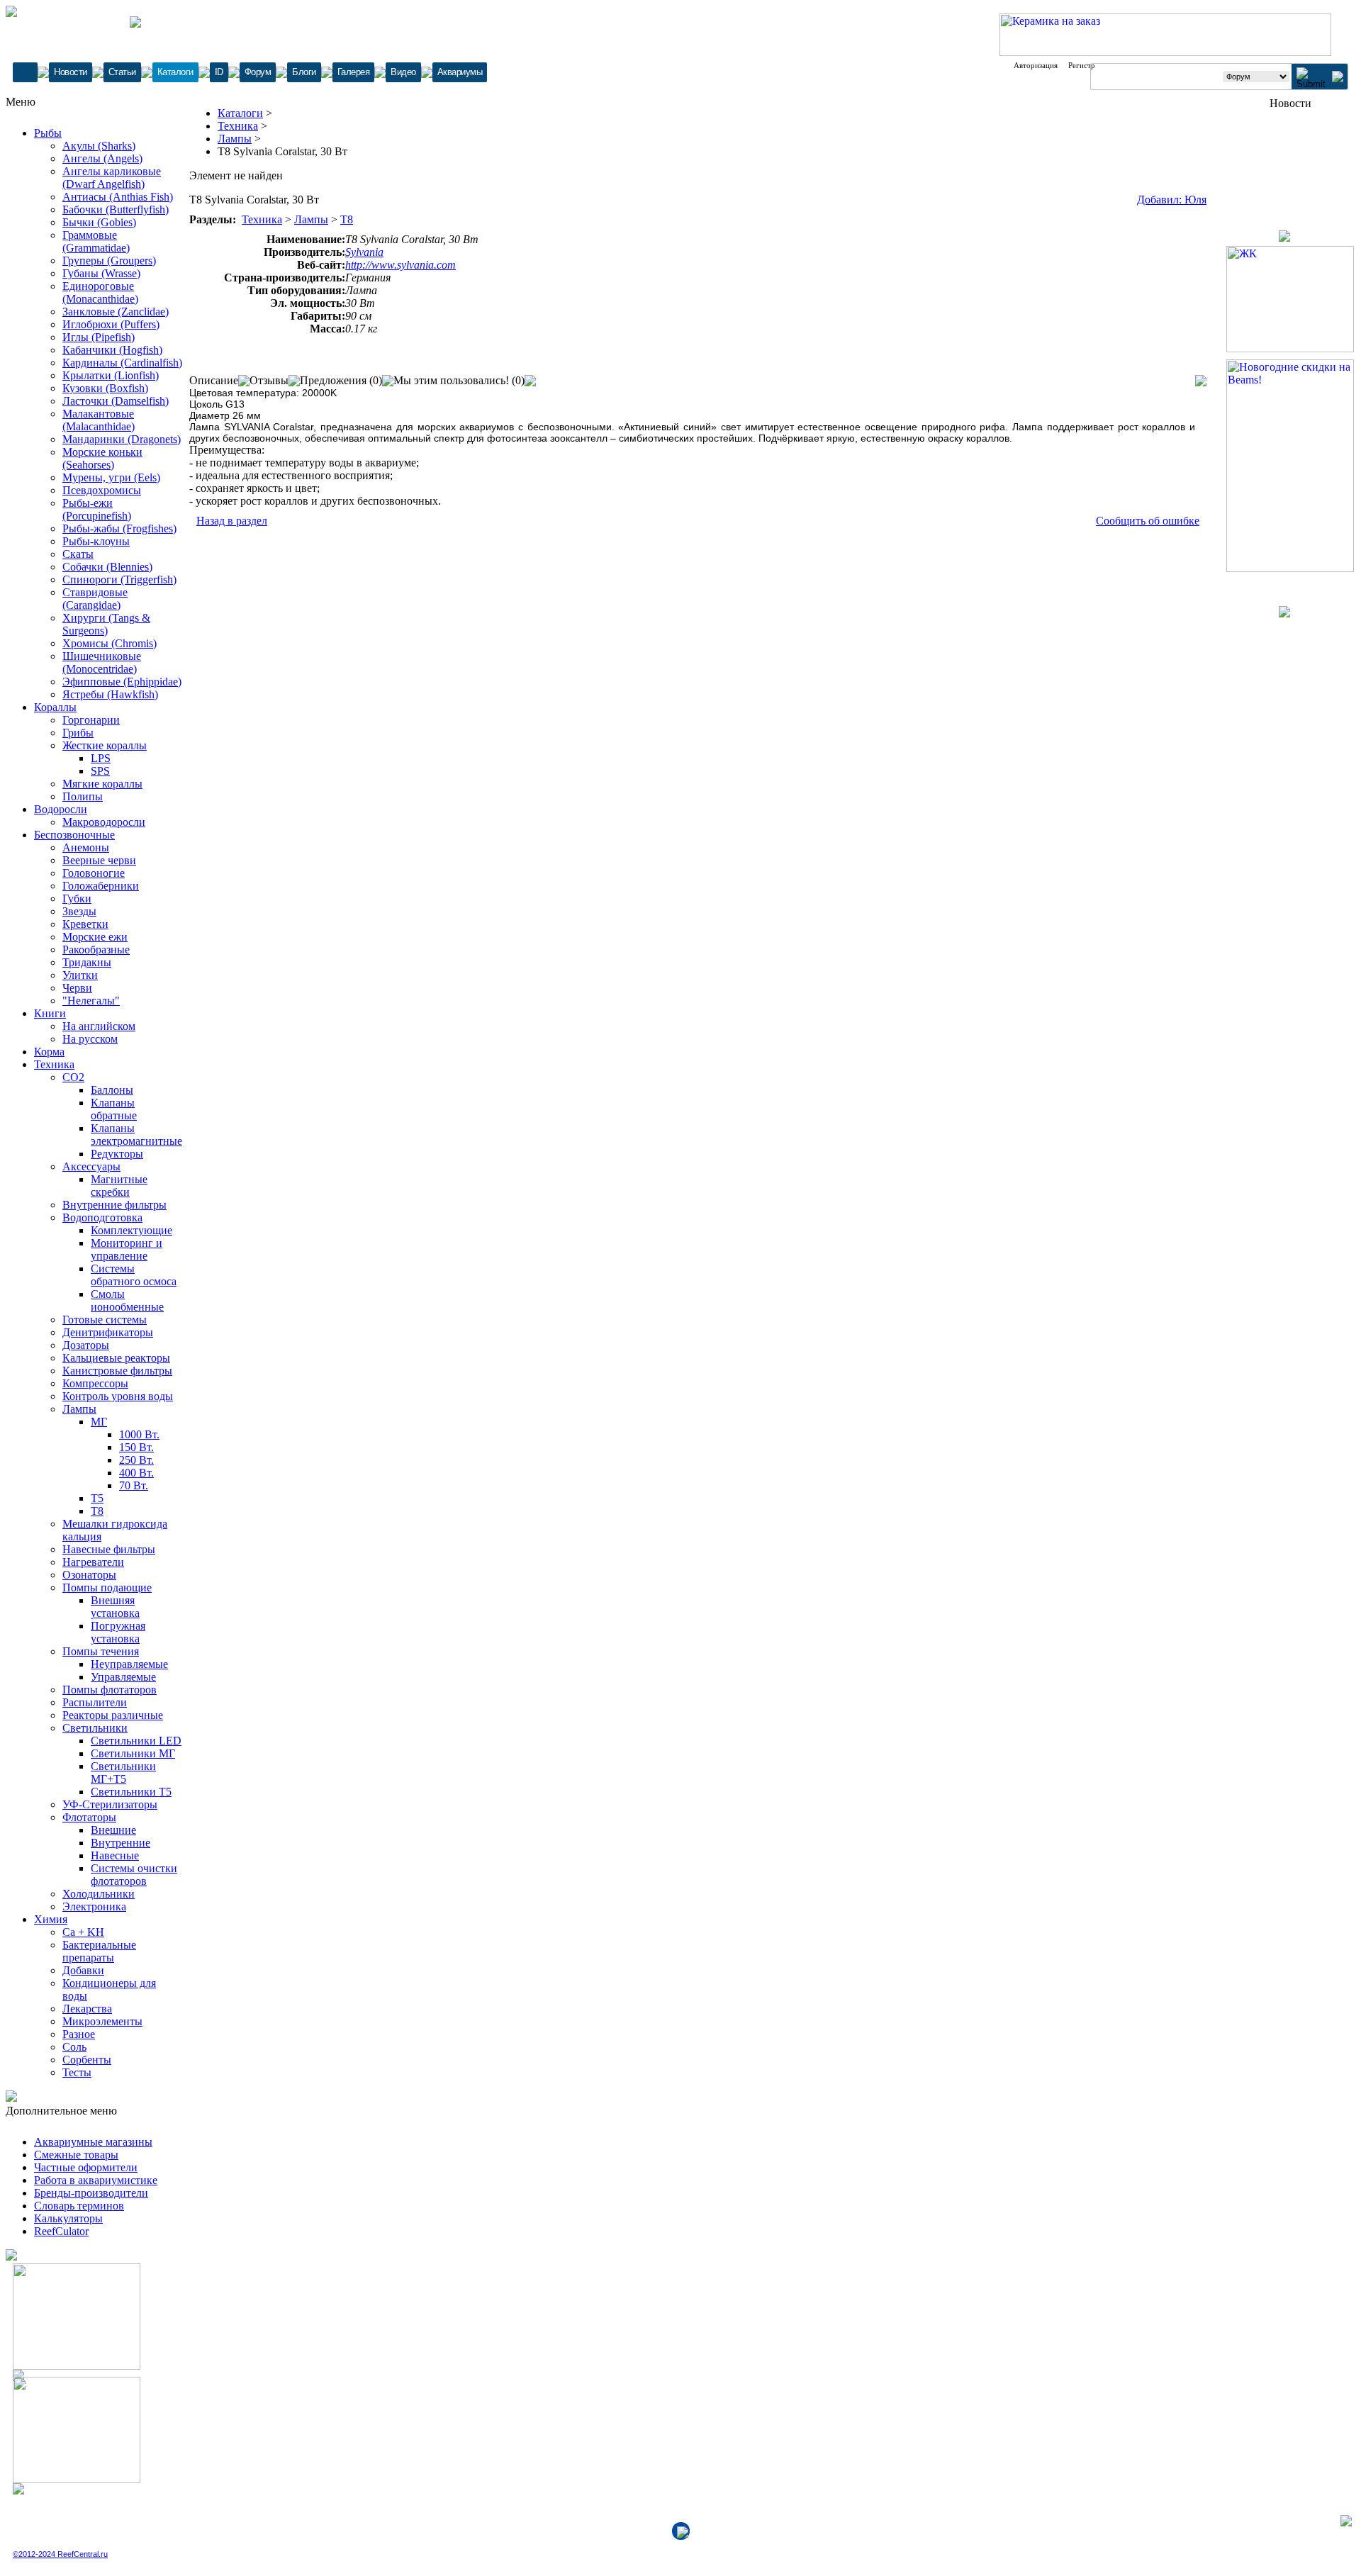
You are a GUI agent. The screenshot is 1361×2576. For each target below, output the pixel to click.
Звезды (79, 911)
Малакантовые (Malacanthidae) (99, 420)
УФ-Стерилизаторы (110, 1804)
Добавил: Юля (1172, 200)
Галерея (354, 72)
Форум (258, 72)
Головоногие (94, 873)
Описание (214, 380)
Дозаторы (86, 1345)
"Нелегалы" (91, 1001)
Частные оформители (86, 2167)
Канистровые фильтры (117, 1371)
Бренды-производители (91, 2193)
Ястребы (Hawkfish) (110, 694)
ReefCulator (61, 2231)
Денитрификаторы (108, 1332)
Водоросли (61, 809)
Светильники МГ (133, 1753)
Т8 (97, 1511)
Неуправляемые (129, 1664)
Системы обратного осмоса (134, 1275)
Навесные (115, 1855)
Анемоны (86, 847)
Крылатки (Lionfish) (111, 375)
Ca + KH (83, 1932)
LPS (101, 758)
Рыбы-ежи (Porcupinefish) (97, 509)
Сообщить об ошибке (1148, 521)
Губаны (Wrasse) (101, 273)
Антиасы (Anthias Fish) (118, 197)
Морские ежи (95, 937)
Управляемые (123, 1677)
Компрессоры (95, 1383)
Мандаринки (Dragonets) (122, 439)
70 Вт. (134, 1485)
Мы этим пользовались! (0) (459, 380)
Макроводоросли (104, 822)
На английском (99, 1026)
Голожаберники (101, 886)
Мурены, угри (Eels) (111, 477)
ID (219, 72)
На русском (90, 1039)
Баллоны (112, 1090)
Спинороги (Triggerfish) (119, 579)
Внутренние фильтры (114, 1205)
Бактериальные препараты (99, 1951)
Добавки (83, 1970)
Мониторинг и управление (127, 1249)
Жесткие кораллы (105, 745)
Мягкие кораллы (102, 784)
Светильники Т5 (131, 1792)
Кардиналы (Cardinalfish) (122, 363)
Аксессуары (91, 1166)
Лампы (79, 1409)
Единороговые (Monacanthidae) (100, 292)
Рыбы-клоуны (96, 541)
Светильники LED (136, 1741)
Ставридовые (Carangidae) (95, 599)
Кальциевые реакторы (116, 1358)
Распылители (95, 1702)
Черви (77, 988)
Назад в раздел (232, 521)
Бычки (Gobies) (99, 222)
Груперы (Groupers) (109, 261)
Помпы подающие (107, 1587)
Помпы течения (101, 1651)
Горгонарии (91, 720)
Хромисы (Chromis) (110, 643)
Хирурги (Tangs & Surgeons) (106, 624)
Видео (403, 72)
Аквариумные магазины (93, 2142)
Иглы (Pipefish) (99, 337)
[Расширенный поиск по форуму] (1338, 78)
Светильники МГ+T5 (123, 1773)
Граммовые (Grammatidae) (96, 241)
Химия (51, 1919)
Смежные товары (76, 2155)
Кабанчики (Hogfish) (112, 350)
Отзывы (269, 380)
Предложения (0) (341, 380)
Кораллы (55, 707)
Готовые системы (105, 1320)
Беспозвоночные (74, 835)
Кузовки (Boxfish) (105, 388)
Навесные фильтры (109, 1549)
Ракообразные (96, 950)
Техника (54, 1064)
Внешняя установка (115, 1607)
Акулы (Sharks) (99, 146)
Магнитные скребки (119, 1186)
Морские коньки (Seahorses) (102, 458)
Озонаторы (89, 1575)
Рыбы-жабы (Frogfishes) (119, 528)
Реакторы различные (113, 1715)
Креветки (85, 924)
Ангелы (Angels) (102, 158)
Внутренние (121, 1843)
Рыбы (48, 133)
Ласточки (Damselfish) (116, 401)
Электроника (94, 1906)
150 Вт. (136, 1447)
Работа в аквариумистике (96, 2180)
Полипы (83, 796)
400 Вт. (136, 1473)
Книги (50, 1013)
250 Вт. (136, 1460)
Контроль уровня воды (118, 1396)
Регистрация (1090, 65)
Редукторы (117, 1154)
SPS (100, 771)
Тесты (77, 2072)
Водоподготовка (102, 1217)
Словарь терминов (79, 2206)
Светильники (95, 1728)
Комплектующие (131, 1230)
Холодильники (99, 1894)
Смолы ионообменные (127, 1300)
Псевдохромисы (102, 490)
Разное (79, 2034)
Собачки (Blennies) (107, 567)
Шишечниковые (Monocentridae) (102, 662)
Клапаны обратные (114, 1109)
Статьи (122, 72)
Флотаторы (89, 1817)
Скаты (78, 554)
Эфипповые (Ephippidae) (122, 682)
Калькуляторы (68, 2218)
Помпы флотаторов (110, 1690)
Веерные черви (99, 860)
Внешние (113, 1830)
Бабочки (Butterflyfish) (116, 209)
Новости (71, 72)
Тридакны (87, 962)
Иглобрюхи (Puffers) (111, 324)
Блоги (304, 72)
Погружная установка (118, 1632)
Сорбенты (87, 2060)
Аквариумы (460, 72)
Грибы (78, 733)
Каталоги (175, 72)
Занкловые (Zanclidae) (116, 312)
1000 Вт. (139, 1434)
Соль (74, 2047)
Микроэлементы (102, 2021)
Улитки (80, 975)
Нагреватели (93, 1562)
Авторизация (1036, 65)
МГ (99, 1422)
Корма (49, 1052)
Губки (77, 898)
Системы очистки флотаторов (134, 1875)
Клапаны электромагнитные (136, 1135)
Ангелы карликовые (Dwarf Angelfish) (112, 178)
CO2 (73, 1077)
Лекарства (87, 2009)
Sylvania (364, 252)
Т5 (97, 1498)
